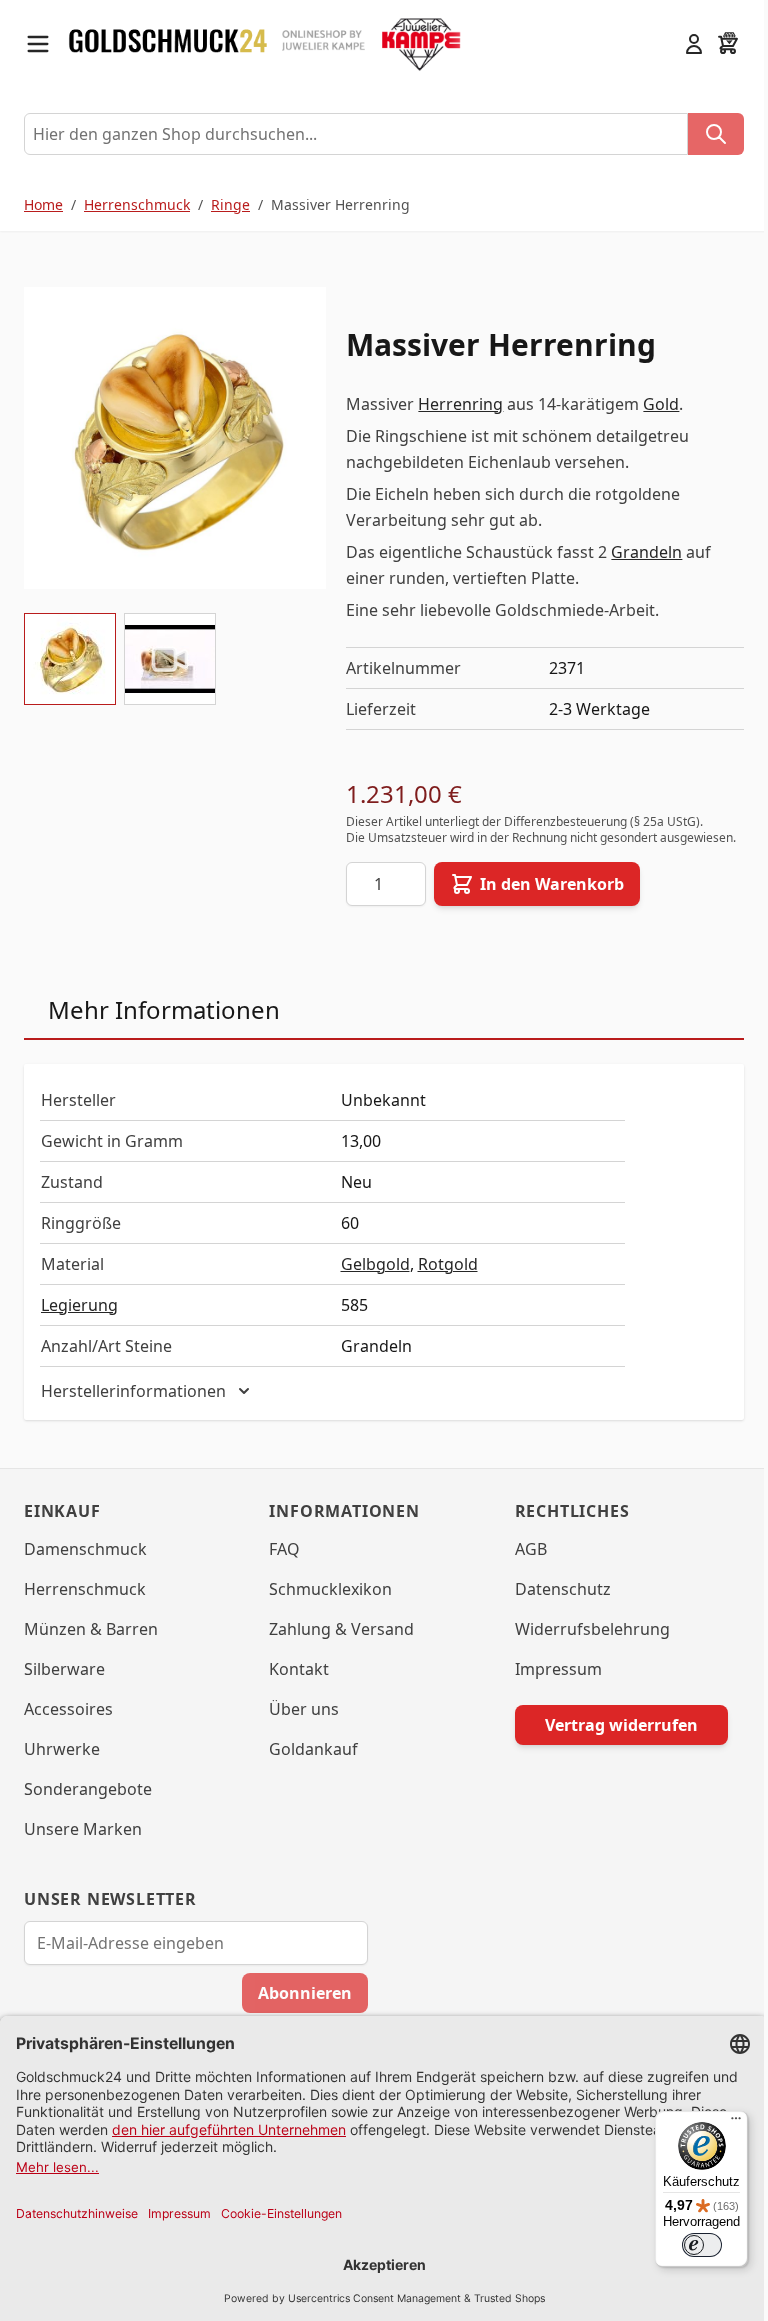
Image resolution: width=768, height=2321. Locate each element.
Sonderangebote (88, 1805)
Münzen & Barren (91, 1645)
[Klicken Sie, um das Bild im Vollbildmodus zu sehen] (175, 438)
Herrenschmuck (137, 204)
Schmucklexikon (325, 1605)
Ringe (230, 204)
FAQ (279, 1565)
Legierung (79, 1305)
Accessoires (68, 1725)
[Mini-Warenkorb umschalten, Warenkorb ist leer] (728, 44)
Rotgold (448, 1264)
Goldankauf (308, 1765)
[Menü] (721, 2123)
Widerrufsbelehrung (582, 1645)
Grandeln (646, 552)
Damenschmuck (85, 1565)
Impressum (548, 1685)
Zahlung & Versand (336, 1645)
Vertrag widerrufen (608, 1741)
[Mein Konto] (694, 44)
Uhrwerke (62, 1765)
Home (43, 204)
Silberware (64, 1685)
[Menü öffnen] (38, 44)
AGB (521, 1565)
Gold (661, 404)
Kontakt (294, 1685)
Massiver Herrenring (340, 204)
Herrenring (460, 404)
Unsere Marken (83, 1845)
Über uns (299, 1725)
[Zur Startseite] (168, 44)
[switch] (687, 2245)
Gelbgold (375, 1264)
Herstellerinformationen (133, 1407)
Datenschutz (553, 1605)
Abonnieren (298, 2009)
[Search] (716, 134)
